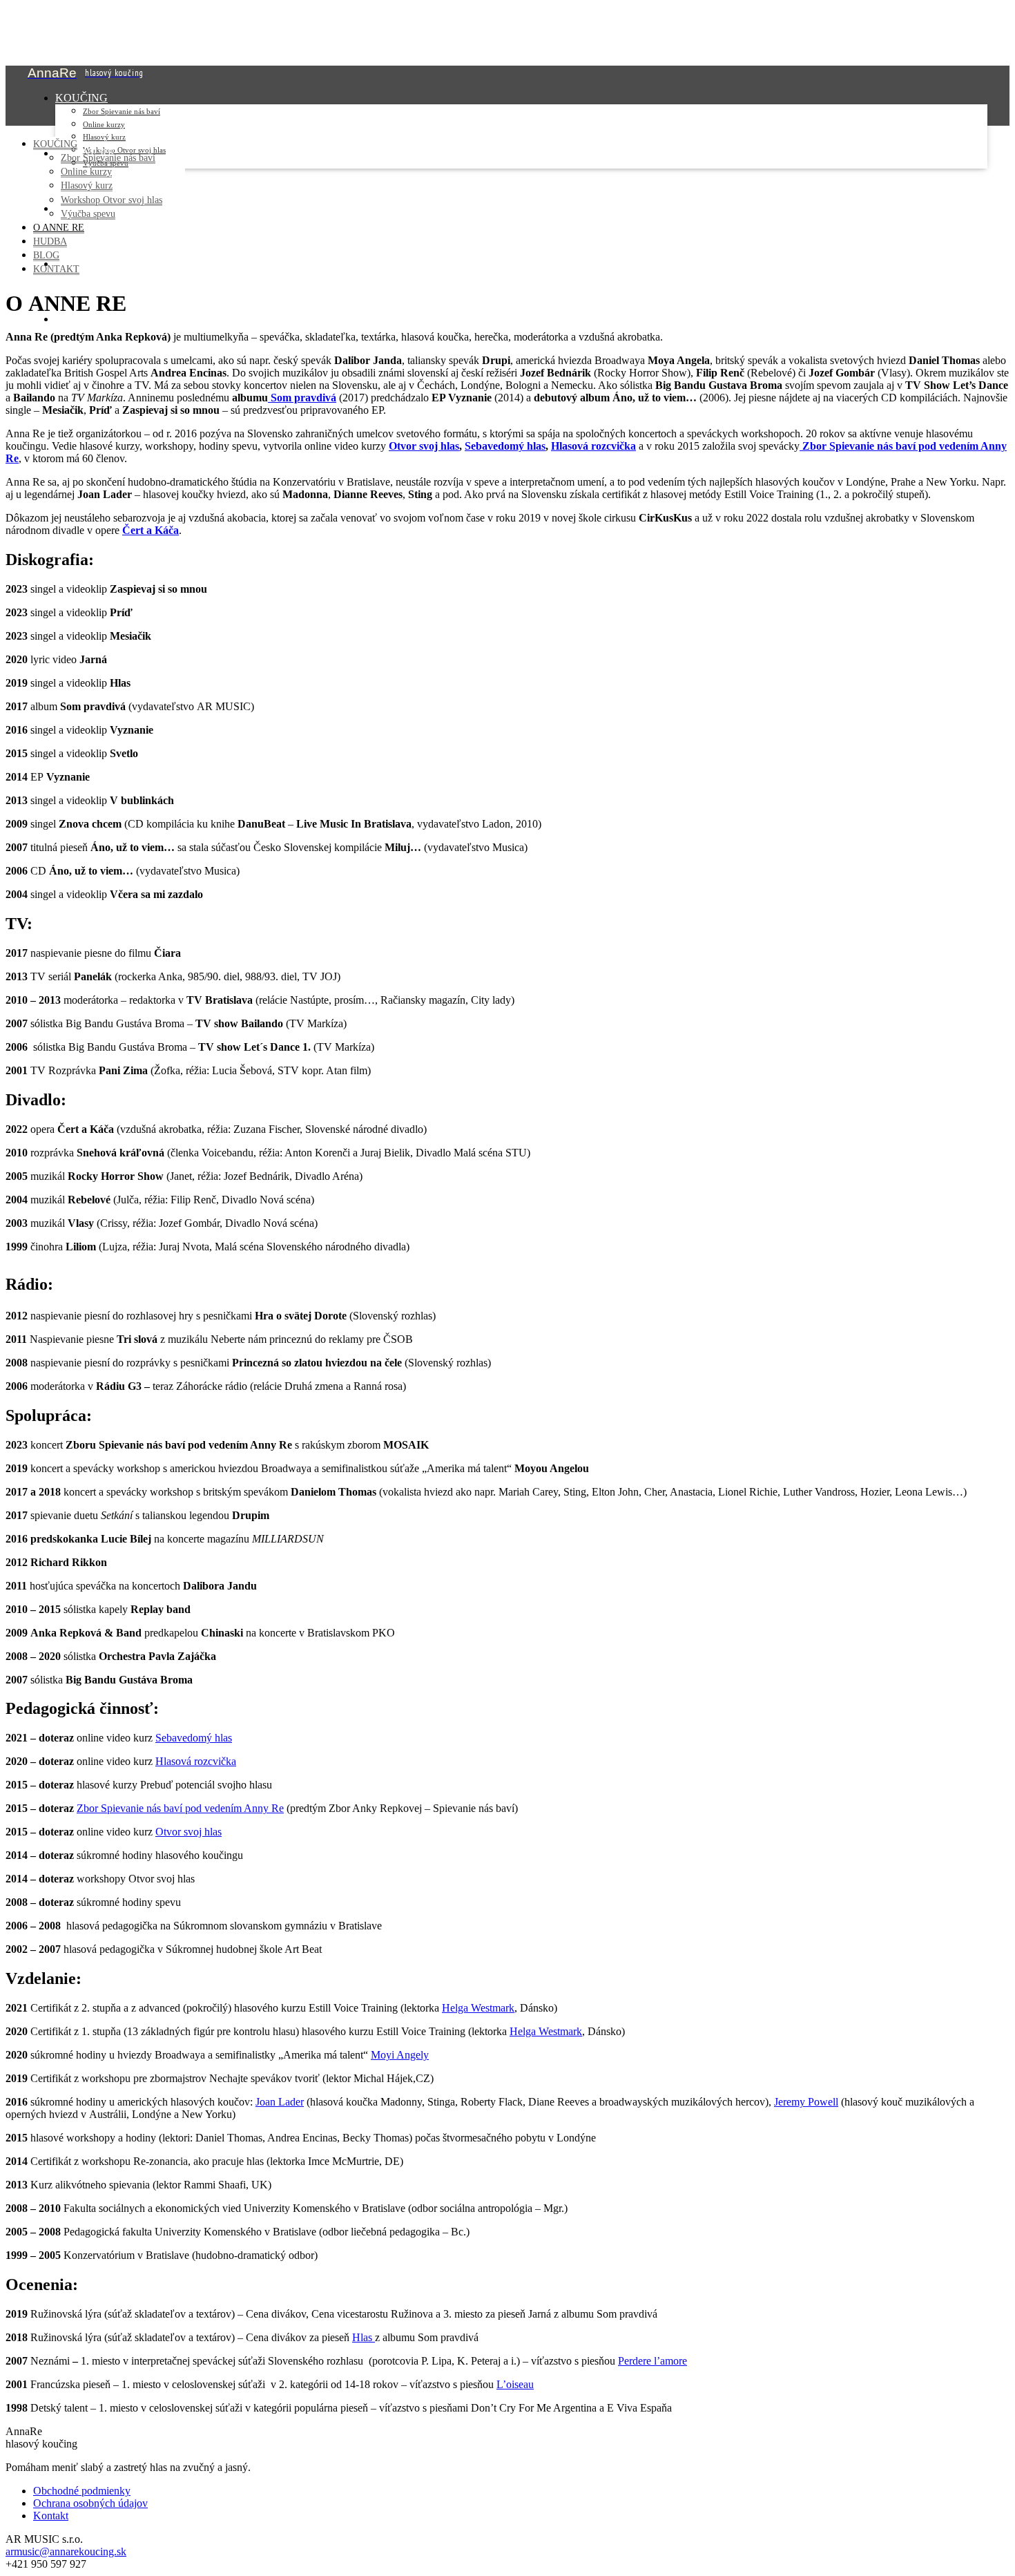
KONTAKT (83, 319)
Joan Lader (280, 2102)
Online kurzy (104, 124)
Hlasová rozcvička (593, 446)
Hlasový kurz (104, 137)
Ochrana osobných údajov (90, 2503)
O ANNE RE (59, 227)
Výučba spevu (88, 213)
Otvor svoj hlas (424, 446)
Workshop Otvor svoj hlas (112, 200)
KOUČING (81, 98)
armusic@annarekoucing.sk (66, 2551)
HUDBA (50, 241)
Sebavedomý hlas (505, 446)
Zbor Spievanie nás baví (122, 111)
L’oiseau (515, 2384)
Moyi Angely (400, 2055)
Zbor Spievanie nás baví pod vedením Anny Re (180, 1808)
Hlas (364, 2337)
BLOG (46, 255)
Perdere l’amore (652, 2361)
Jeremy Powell (806, 2102)
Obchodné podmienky (82, 2491)
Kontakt (51, 2516)
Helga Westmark (478, 2008)
